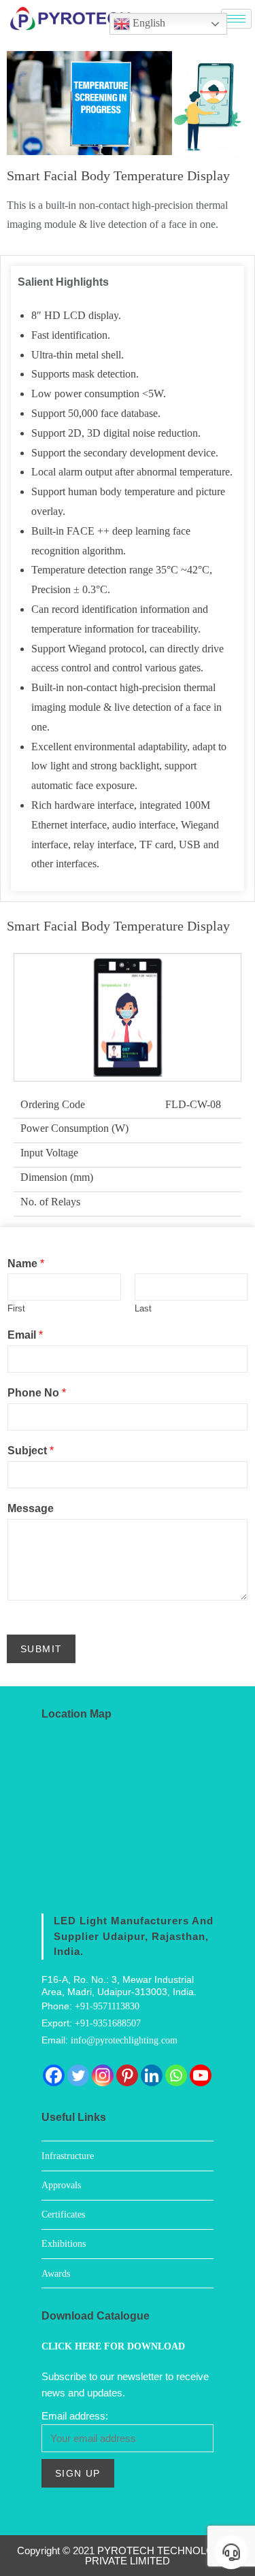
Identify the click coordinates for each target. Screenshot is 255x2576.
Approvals (61, 2185)
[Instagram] (103, 2075)
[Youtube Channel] (201, 2075)
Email (25, 1335)
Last (143, 1308)
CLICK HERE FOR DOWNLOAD (113, 2346)
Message (31, 1508)
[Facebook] (54, 2075)
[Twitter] (78, 2075)
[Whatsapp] (176, 2075)
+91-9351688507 (108, 2023)
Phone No (37, 1393)
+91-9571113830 (107, 2006)
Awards (56, 2274)
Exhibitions (64, 2244)
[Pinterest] (127, 2075)
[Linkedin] (152, 2075)
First (16, 1308)
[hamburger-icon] (236, 19)
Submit (41, 1649)
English (148, 23)
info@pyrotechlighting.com (124, 2040)
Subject (31, 1451)
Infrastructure (68, 2156)
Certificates (63, 2214)
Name (26, 1264)
